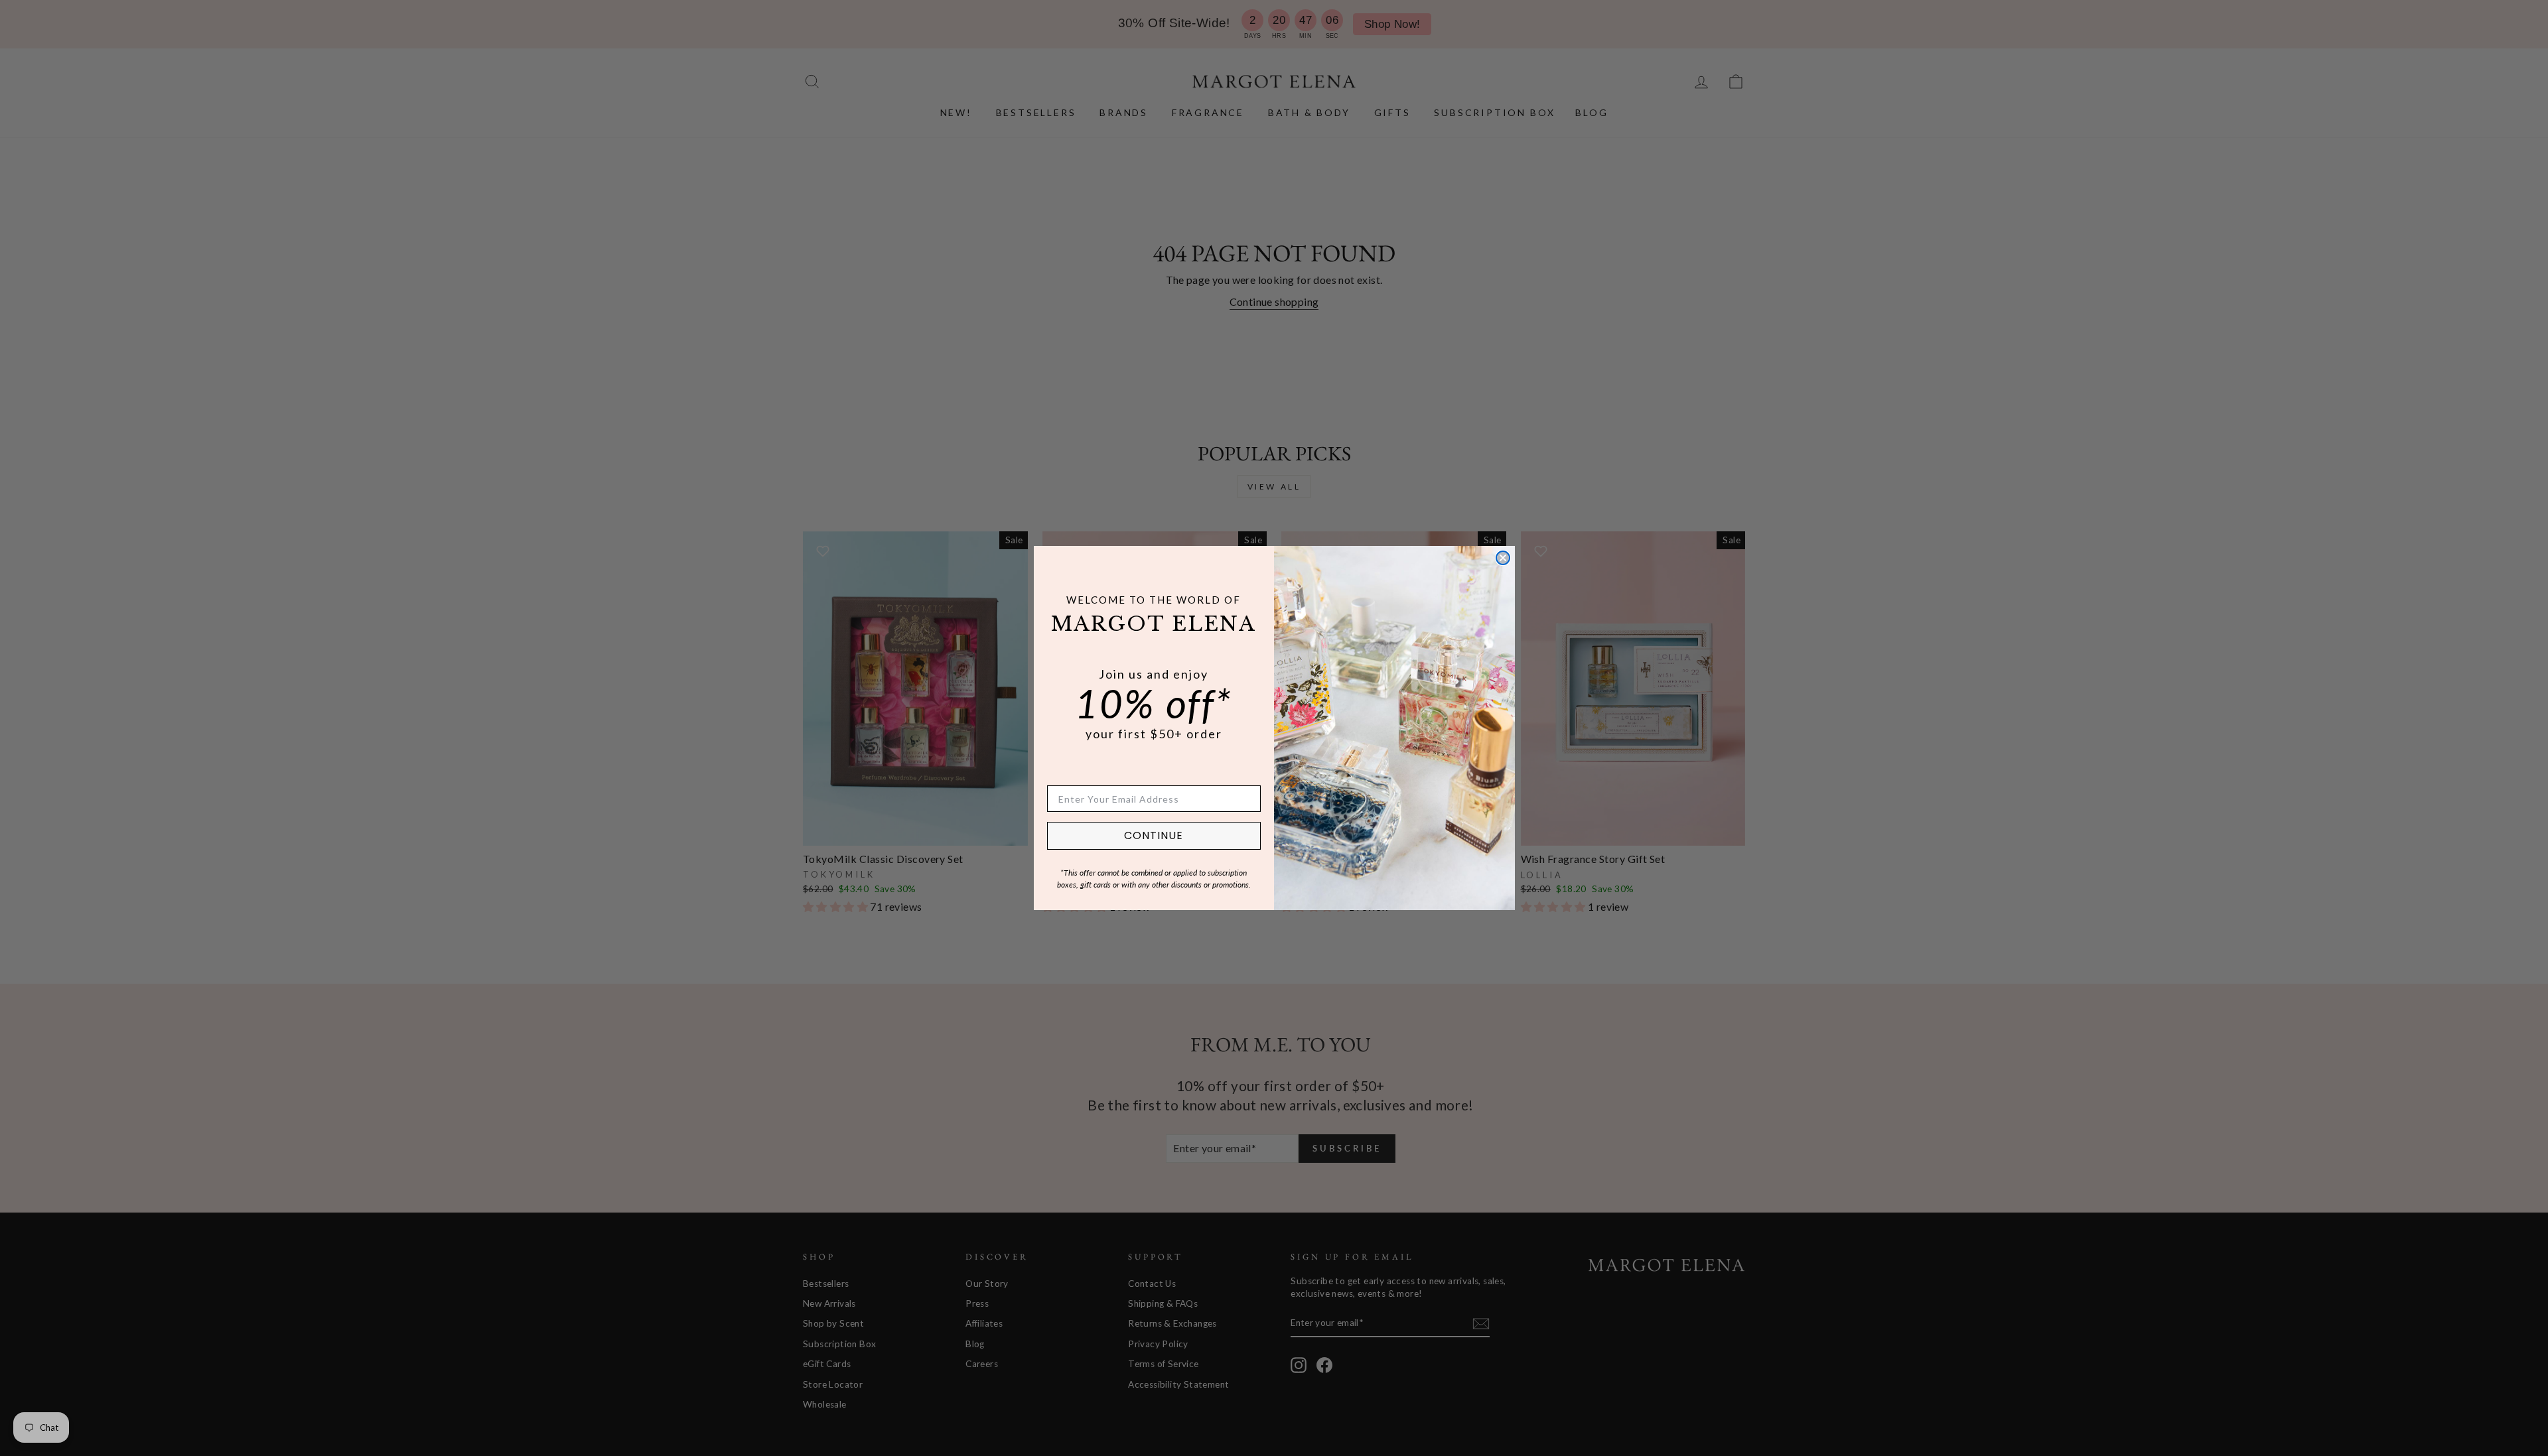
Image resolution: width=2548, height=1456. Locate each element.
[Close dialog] (1503, 558)
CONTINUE (1154, 835)
